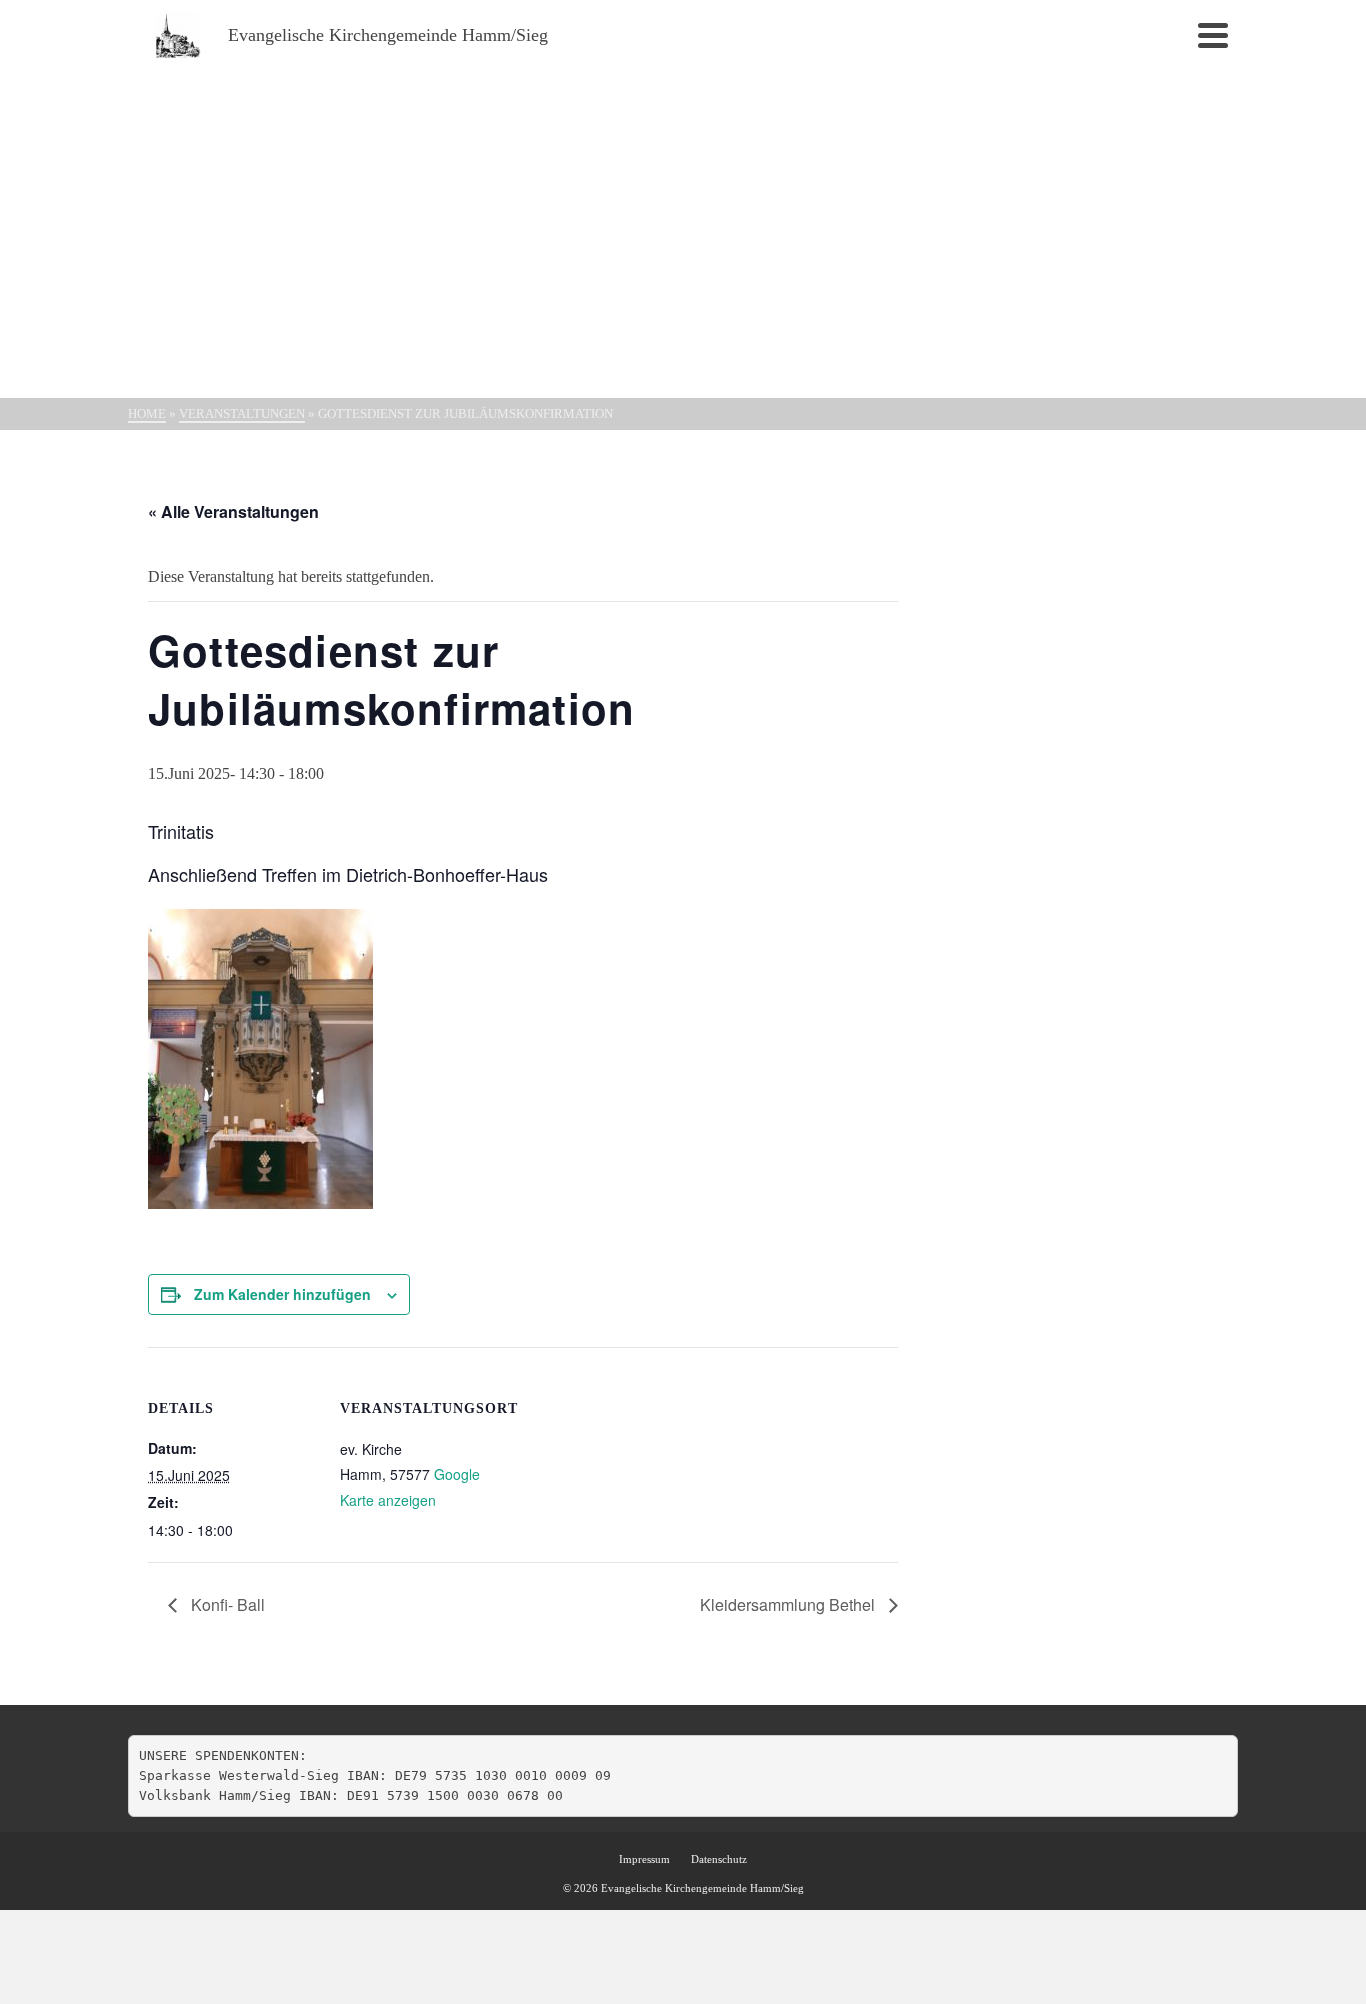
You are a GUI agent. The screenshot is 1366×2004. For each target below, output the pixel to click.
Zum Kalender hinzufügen (282, 1294)
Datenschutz (719, 1859)
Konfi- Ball (226, 1604)
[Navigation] (1213, 35)
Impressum (644, 1859)
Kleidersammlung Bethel (789, 1604)
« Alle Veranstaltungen (233, 511)
